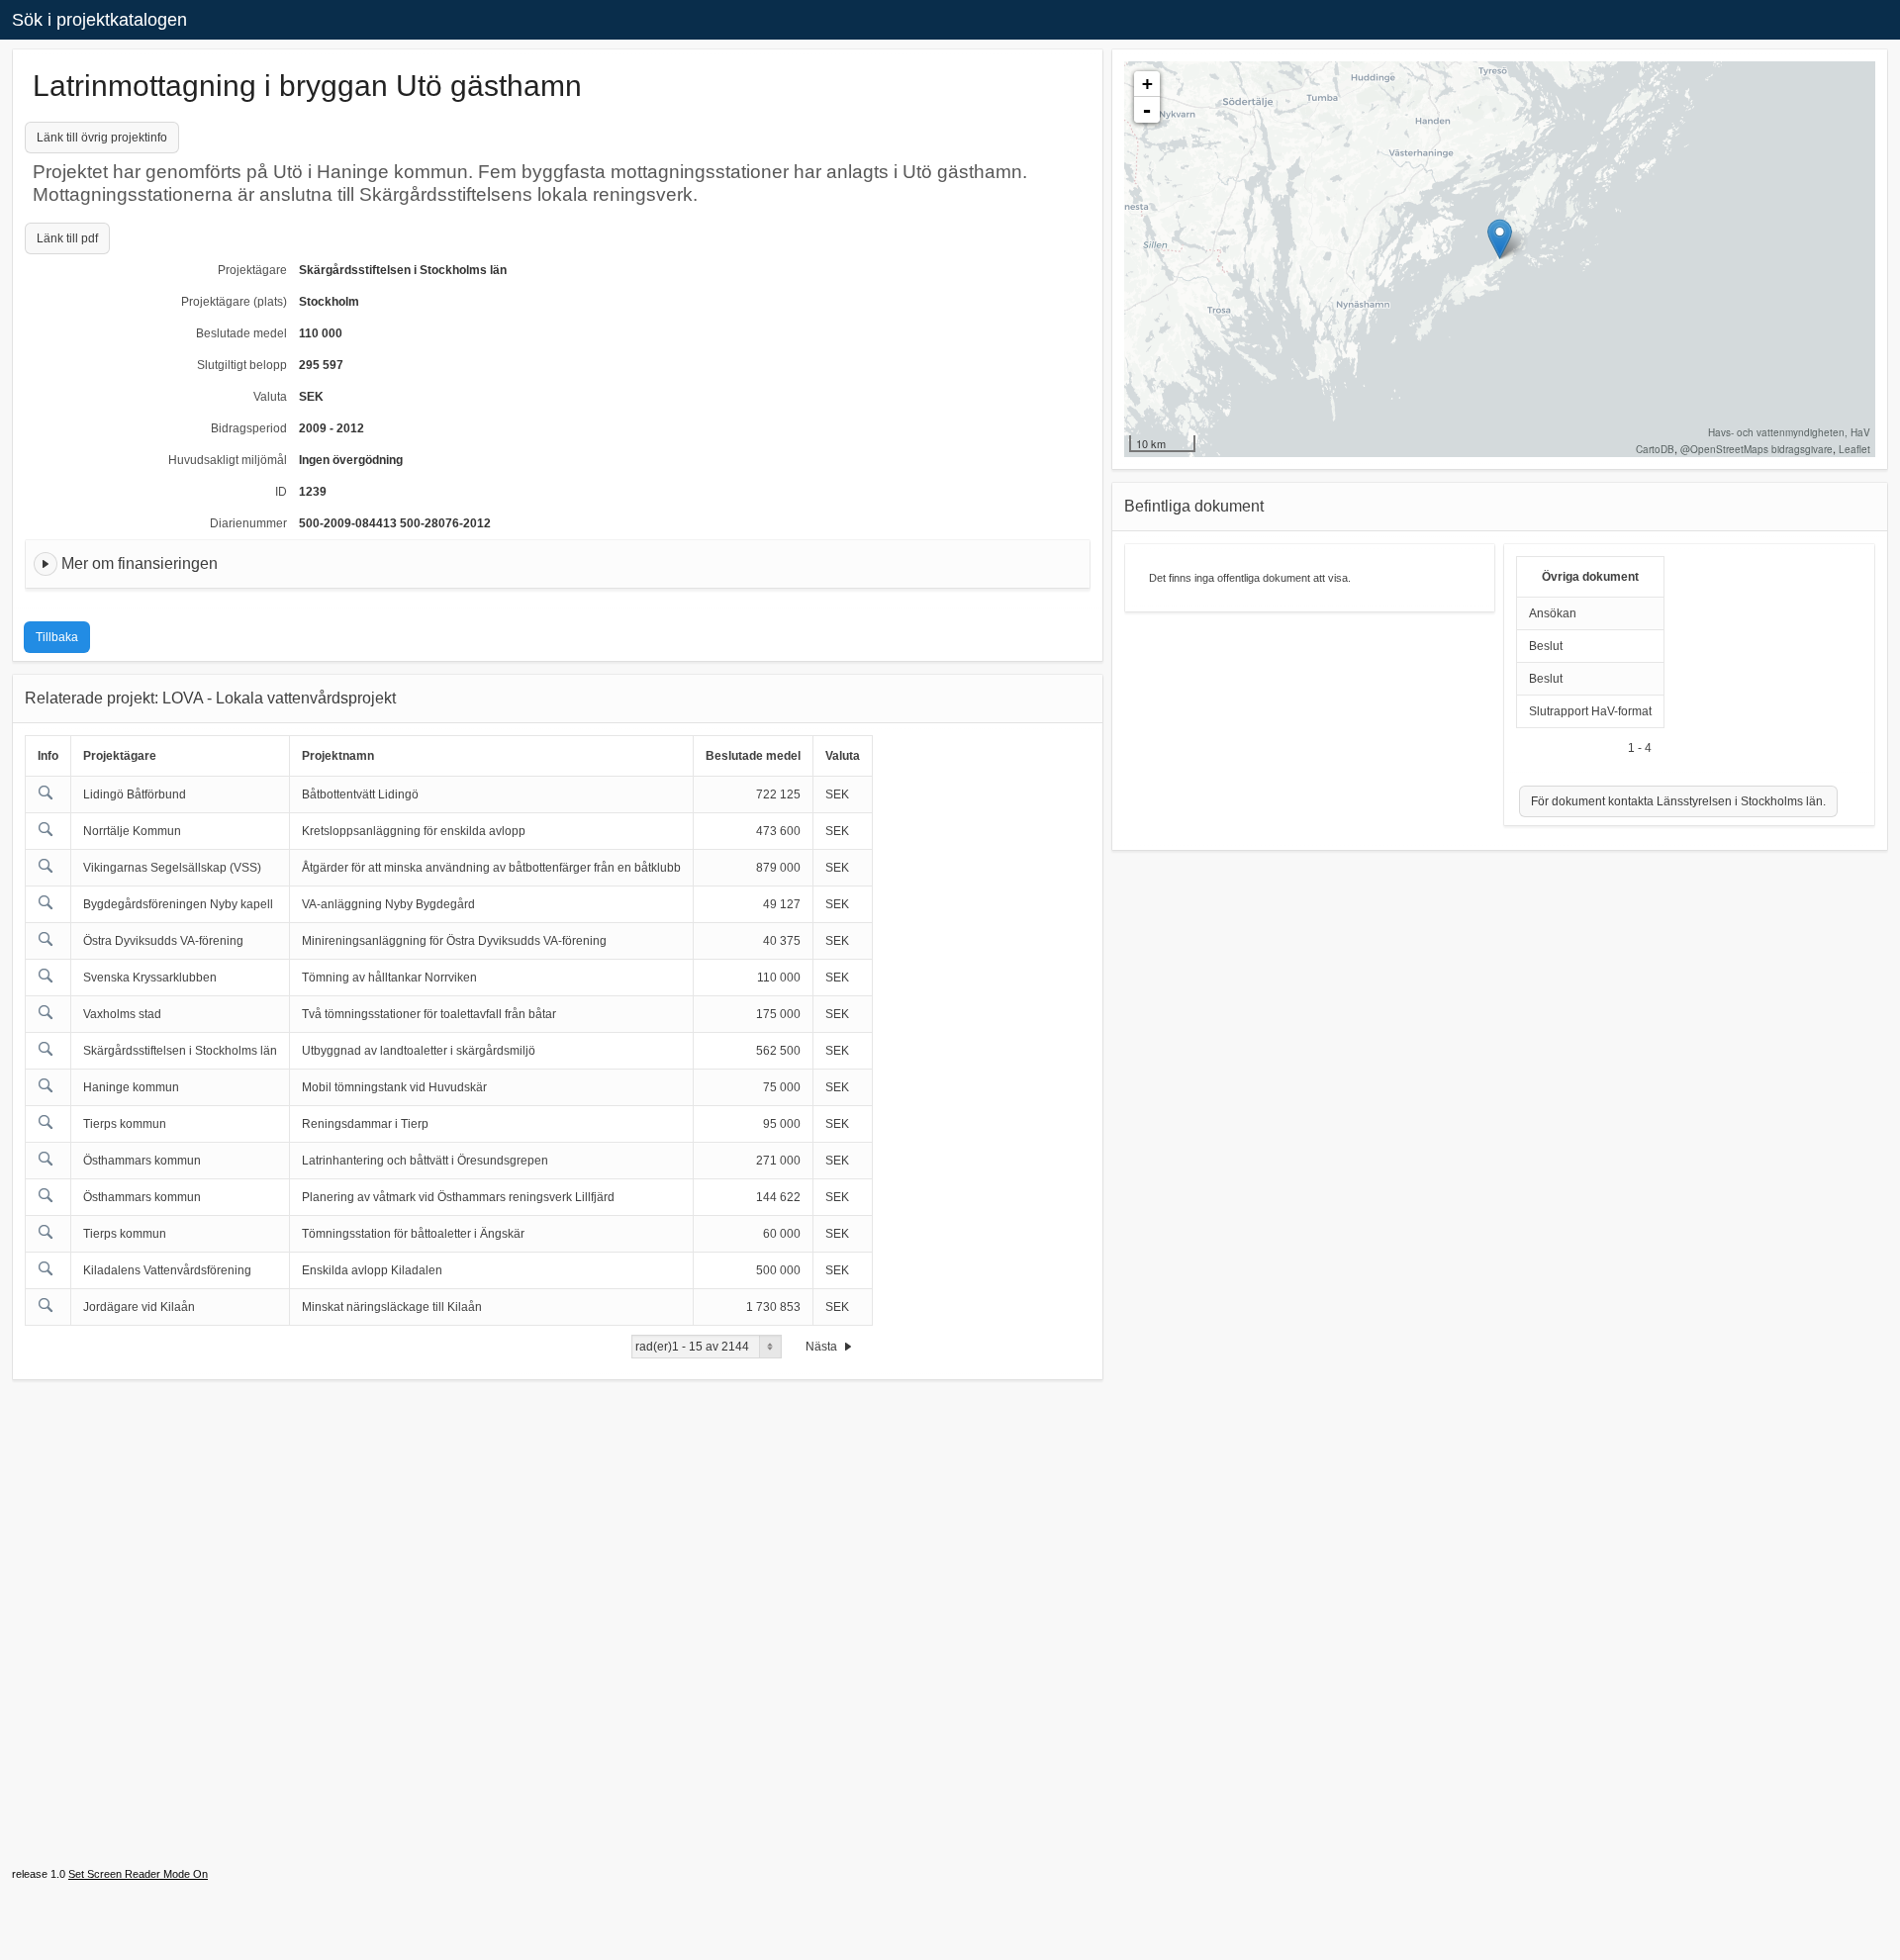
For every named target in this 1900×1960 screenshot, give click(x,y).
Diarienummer (248, 523)
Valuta (270, 397)
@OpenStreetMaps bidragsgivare (1757, 449)
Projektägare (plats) (234, 302)
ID (281, 492)
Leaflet (1854, 449)
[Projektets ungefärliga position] (1500, 239)
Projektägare (252, 270)
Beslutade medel (241, 333)
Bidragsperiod (249, 428)
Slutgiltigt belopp (242, 365)
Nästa (823, 1347)
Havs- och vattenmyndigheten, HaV (1789, 432)
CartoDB (1655, 449)
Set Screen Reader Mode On (138, 1874)
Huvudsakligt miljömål (228, 460)
